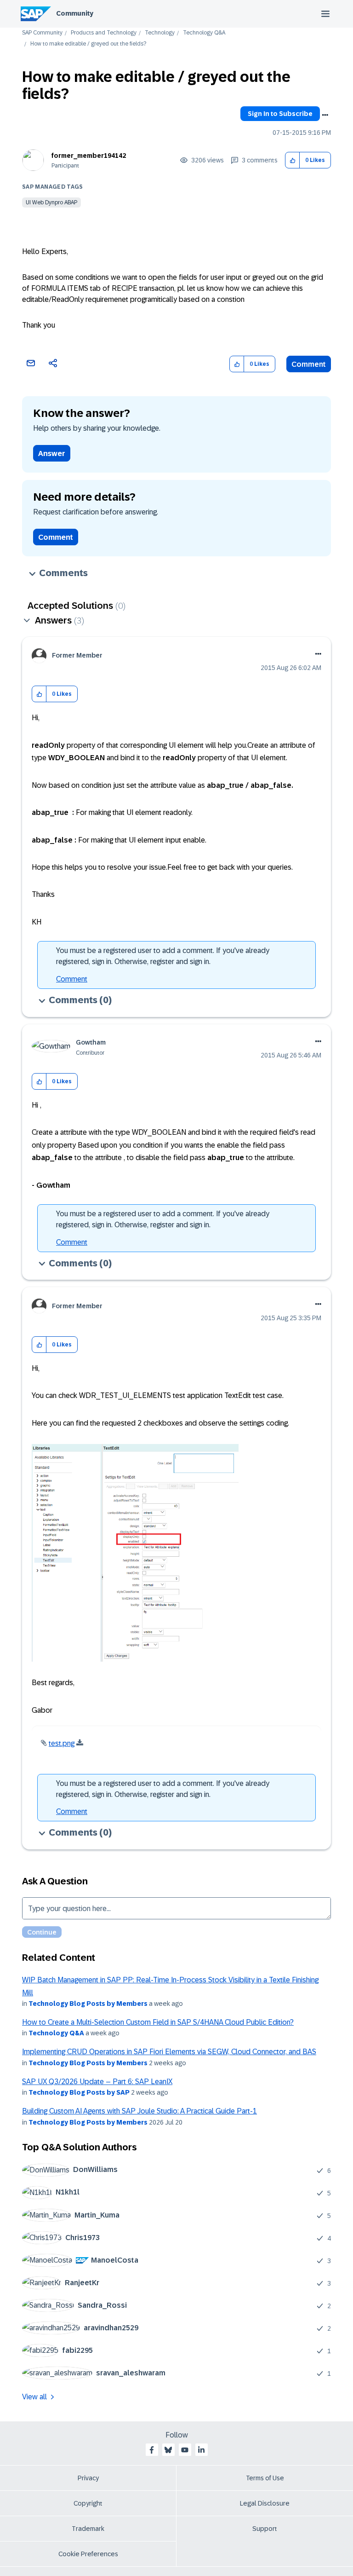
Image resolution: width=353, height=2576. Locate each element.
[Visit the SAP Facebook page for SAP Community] (152, 2450)
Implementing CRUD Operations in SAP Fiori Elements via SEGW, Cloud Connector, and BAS (169, 2052)
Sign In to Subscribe (280, 114)
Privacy (88, 2478)
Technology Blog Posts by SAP (79, 2092)
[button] (293, 160)
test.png (62, 1743)
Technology (160, 33)
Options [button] (325, 115)
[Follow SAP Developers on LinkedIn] (201, 2450)
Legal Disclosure (265, 2503)
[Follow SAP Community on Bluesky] (168, 2450)
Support (265, 2529)
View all (34, 2397)
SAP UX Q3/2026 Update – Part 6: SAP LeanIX (97, 2082)
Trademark (88, 2529)
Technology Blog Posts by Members (88, 2004)
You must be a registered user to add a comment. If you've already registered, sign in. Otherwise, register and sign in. (163, 956)
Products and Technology (104, 33)
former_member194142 (89, 156)
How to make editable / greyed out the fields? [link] (88, 44)
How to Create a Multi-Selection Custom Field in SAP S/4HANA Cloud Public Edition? (158, 2022)
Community (75, 13)
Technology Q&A (204, 33)
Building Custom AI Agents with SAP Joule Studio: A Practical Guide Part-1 (139, 2111)
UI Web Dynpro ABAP (51, 202)
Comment (309, 364)
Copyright (88, 2503)
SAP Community (42, 33)
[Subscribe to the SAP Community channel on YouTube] (185, 2450)
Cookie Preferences (88, 2554)
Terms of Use (265, 2478)
